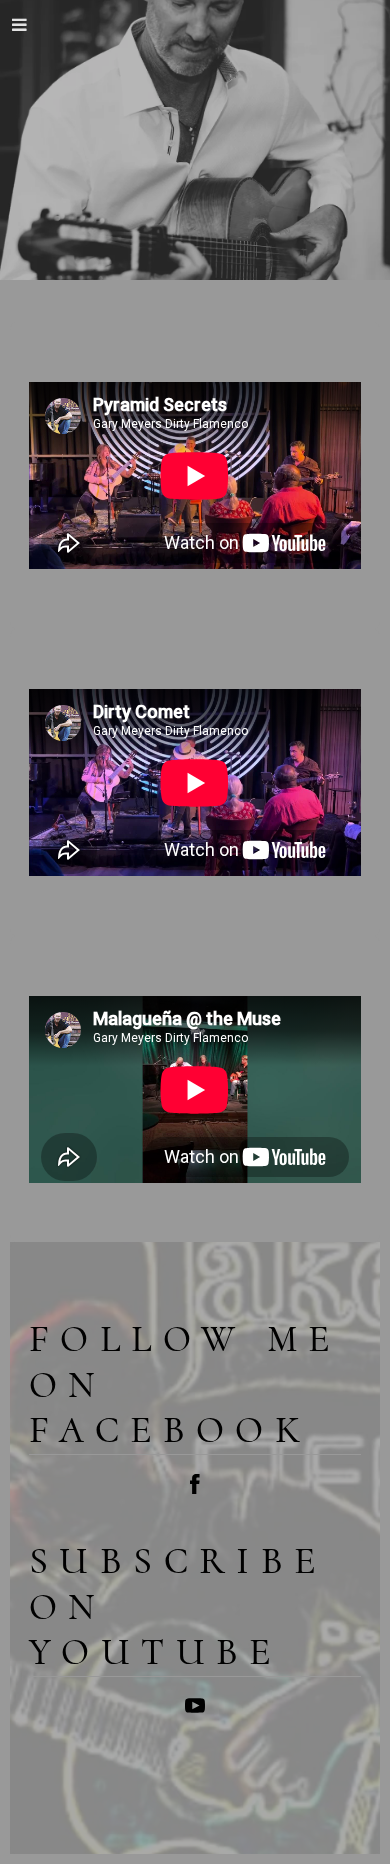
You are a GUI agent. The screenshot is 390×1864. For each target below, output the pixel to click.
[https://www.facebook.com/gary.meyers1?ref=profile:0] (195, 1487)
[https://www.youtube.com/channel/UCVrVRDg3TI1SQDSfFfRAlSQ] (195, 1709)
